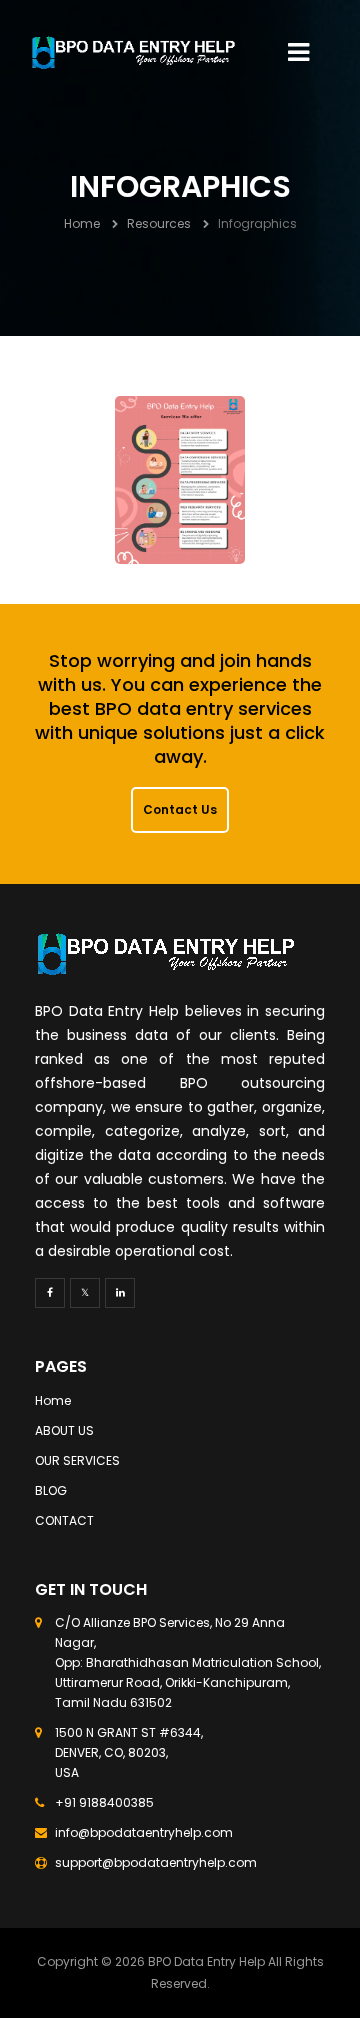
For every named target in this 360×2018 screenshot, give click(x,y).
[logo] (133, 53)
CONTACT (64, 1520)
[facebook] (50, 1293)
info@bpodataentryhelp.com (144, 1832)
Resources (159, 223)
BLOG (51, 1490)
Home (82, 223)
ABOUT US (64, 1430)
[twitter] (85, 1293)
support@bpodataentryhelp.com (156, 1862)
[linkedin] (120, 1293)
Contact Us (180, 809)
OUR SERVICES (77, 1460)
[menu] (298, 52)
